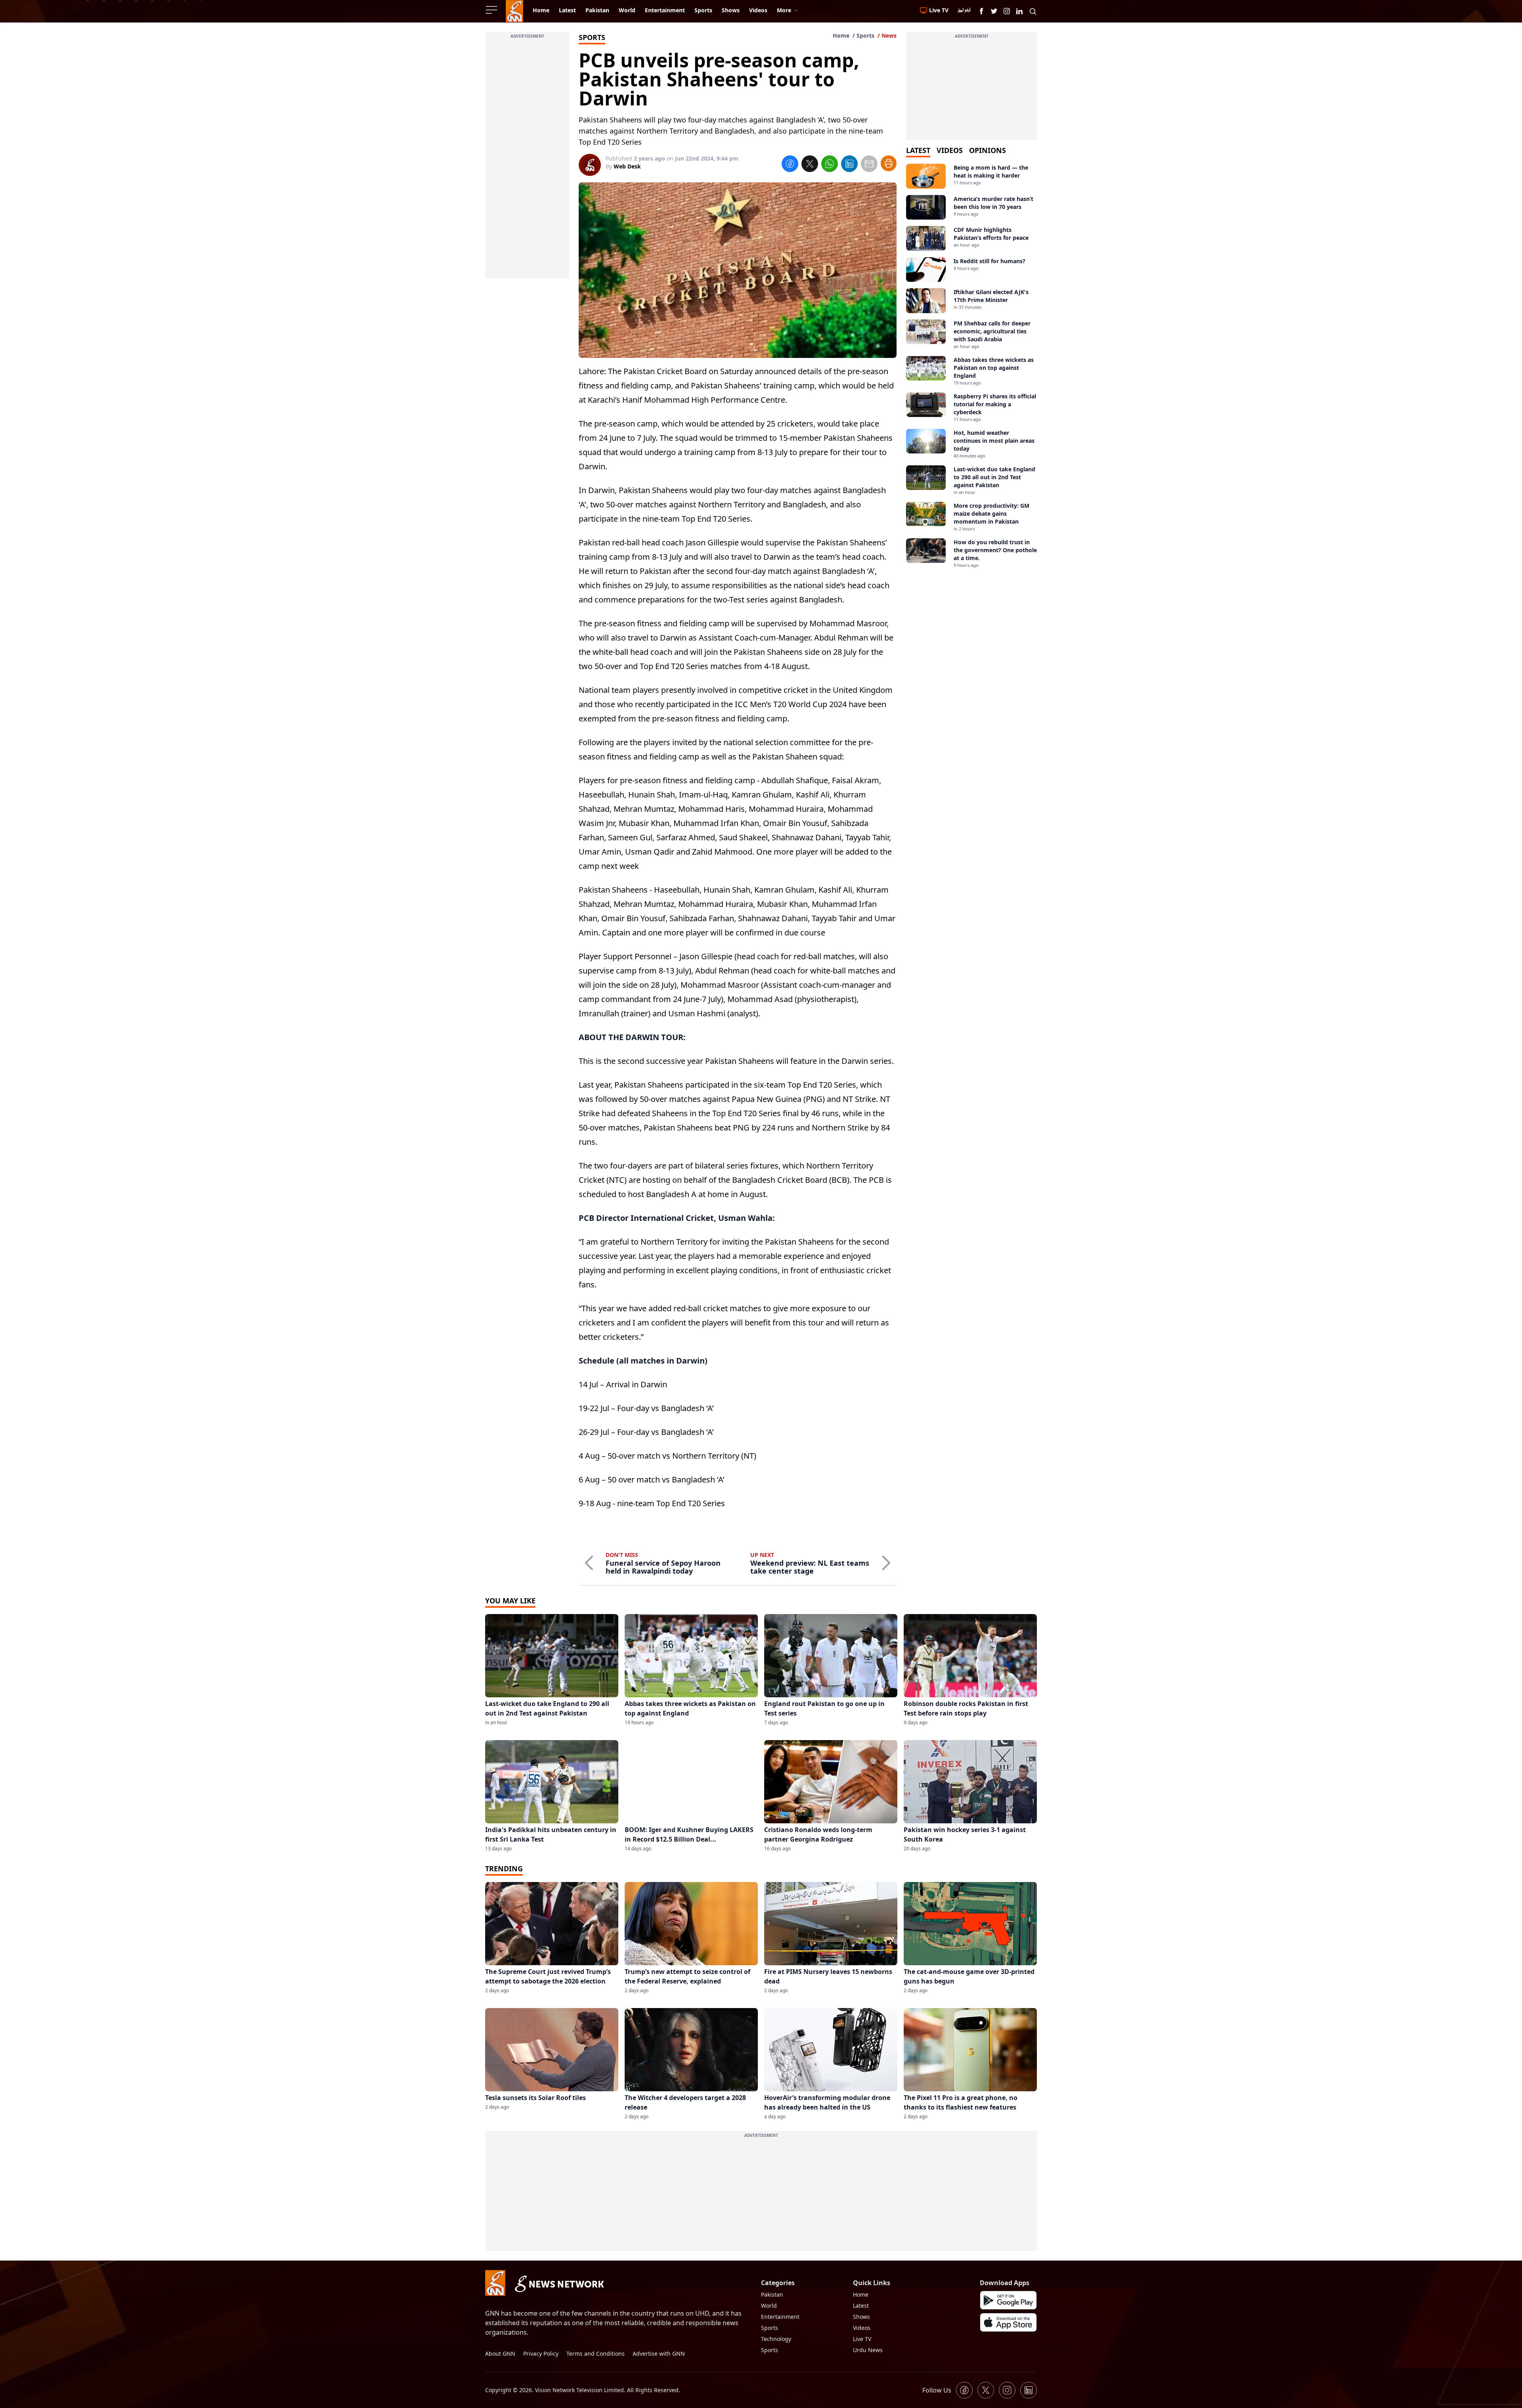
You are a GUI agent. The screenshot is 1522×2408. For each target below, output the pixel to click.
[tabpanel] (971, 366)
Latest (861, 2306)
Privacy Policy (541, 2353)
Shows (861, 2317)
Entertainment (780, 2317)
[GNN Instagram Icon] (1007, 11)
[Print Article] (889, 163)
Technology (776, 2339)
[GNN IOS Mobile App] (1008, 2322)
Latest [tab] (918, 150)
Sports (865, 35)
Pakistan (772, 2294)
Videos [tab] (950, 150)
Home (841, 35)
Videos (862, 2328)
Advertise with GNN (659, 2353)
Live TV (862, 2339)
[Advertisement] (527, 160)
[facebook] (790, 165)
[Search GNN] (1033, 11)
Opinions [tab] (988, 150)
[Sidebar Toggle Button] (492, 10)
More (784, 10)
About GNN (500, 2353)
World (769, 2306)
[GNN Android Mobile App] (1008, 2300)
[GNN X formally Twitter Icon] (994, 11)
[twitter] (810, 165)
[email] (869, 165)
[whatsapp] (830, 165)
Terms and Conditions (596, 2353)
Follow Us (937, 2390)
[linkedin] (849, 165)
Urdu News (868, 2350)
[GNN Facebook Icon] (981, 11)
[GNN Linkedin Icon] (1019, 11)
